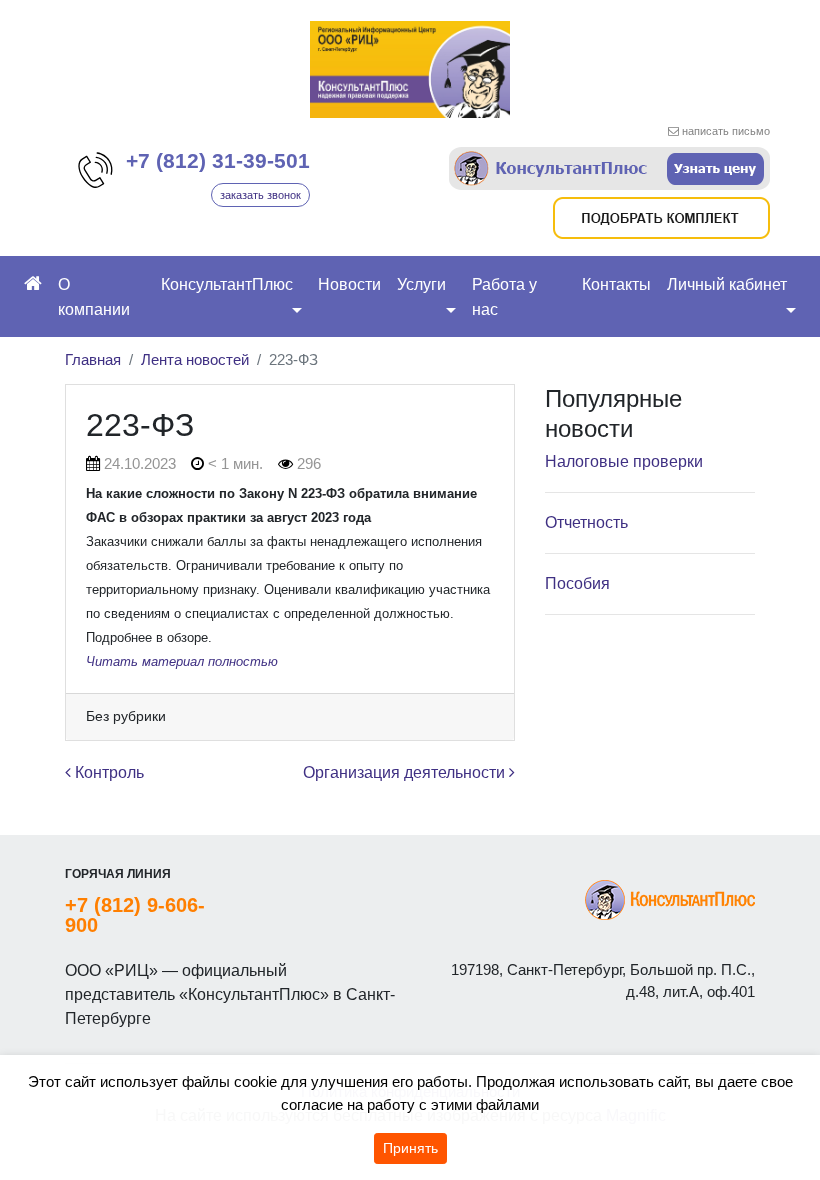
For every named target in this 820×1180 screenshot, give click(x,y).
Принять (410, 1148)
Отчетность (586, 522)
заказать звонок (260, 195)
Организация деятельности (406, 772)
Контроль (107, 772)
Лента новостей (195, 359)
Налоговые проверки (624, 461)
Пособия (577, 583)
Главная (93, 359)
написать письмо (726, 131)
